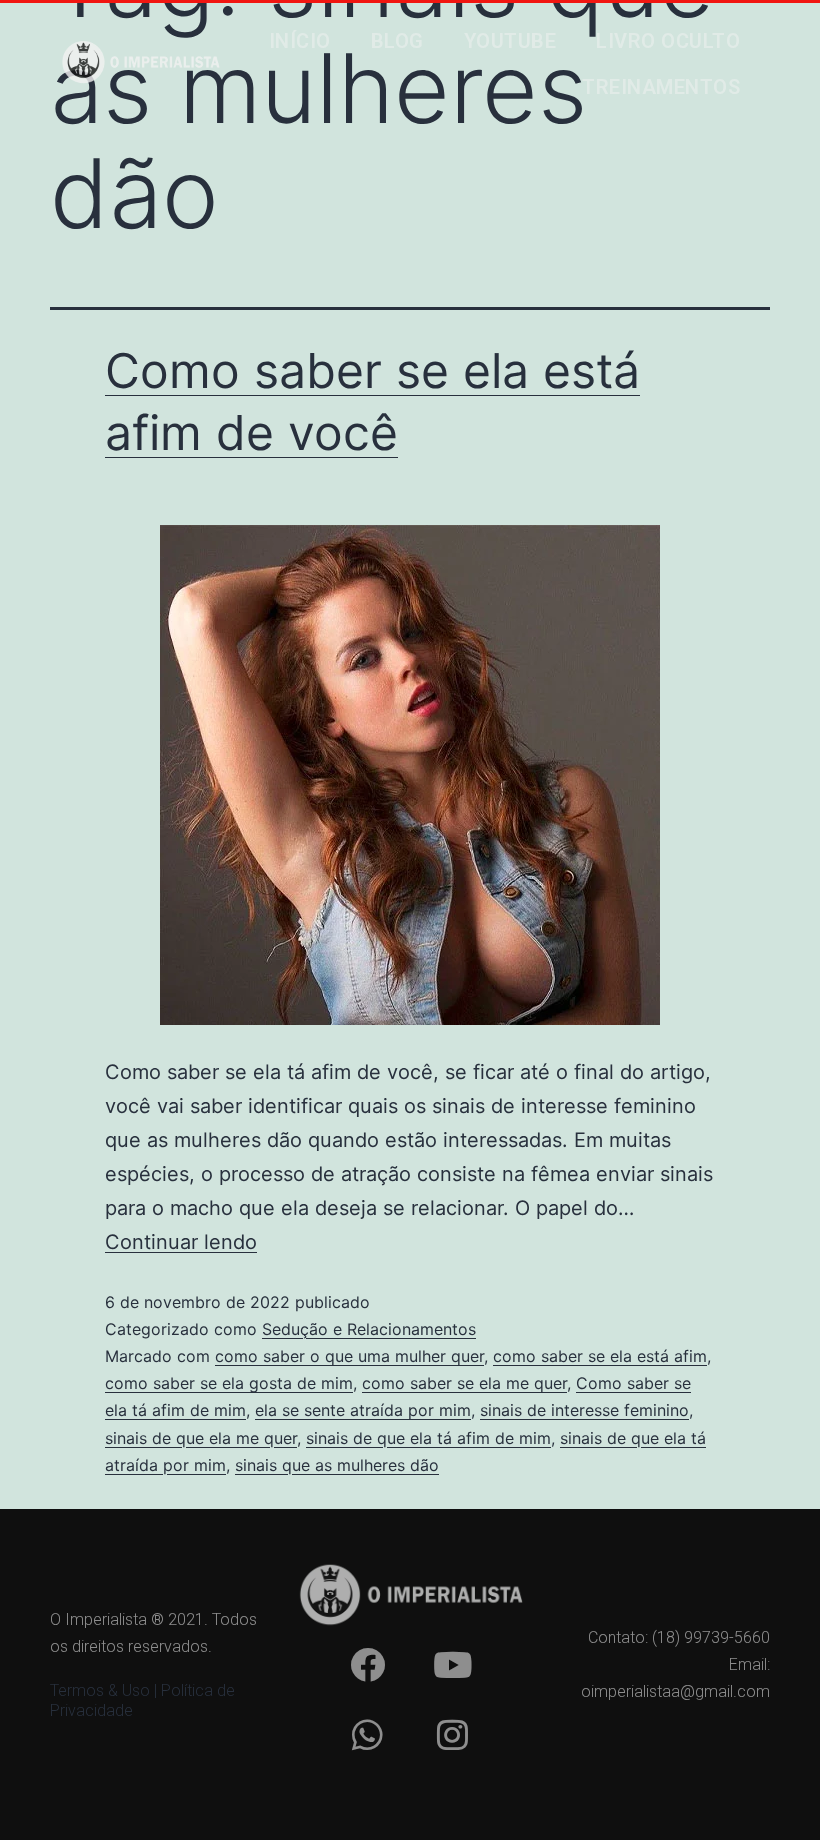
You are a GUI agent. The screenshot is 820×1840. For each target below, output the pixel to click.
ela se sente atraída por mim (363, 1410)
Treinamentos (661, 87)
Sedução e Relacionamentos (369, 1329)
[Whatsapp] (367, 1735)
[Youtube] (452, 1665)
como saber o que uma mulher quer (349, 1356)
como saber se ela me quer (464, 1383)
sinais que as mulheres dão (337, 1465)
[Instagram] (452, 1735)
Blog (397, 41)
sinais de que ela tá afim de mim (428, 1438)
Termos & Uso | (105, 1690)
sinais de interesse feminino (584, 1410)
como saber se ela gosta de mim (229, 1383)
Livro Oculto (668, 41)
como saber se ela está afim (600, 1356)
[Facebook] (367, 1665)
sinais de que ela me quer (201, 1438)
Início (300, 41)
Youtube (510, 41)
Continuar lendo (181, 1242)
